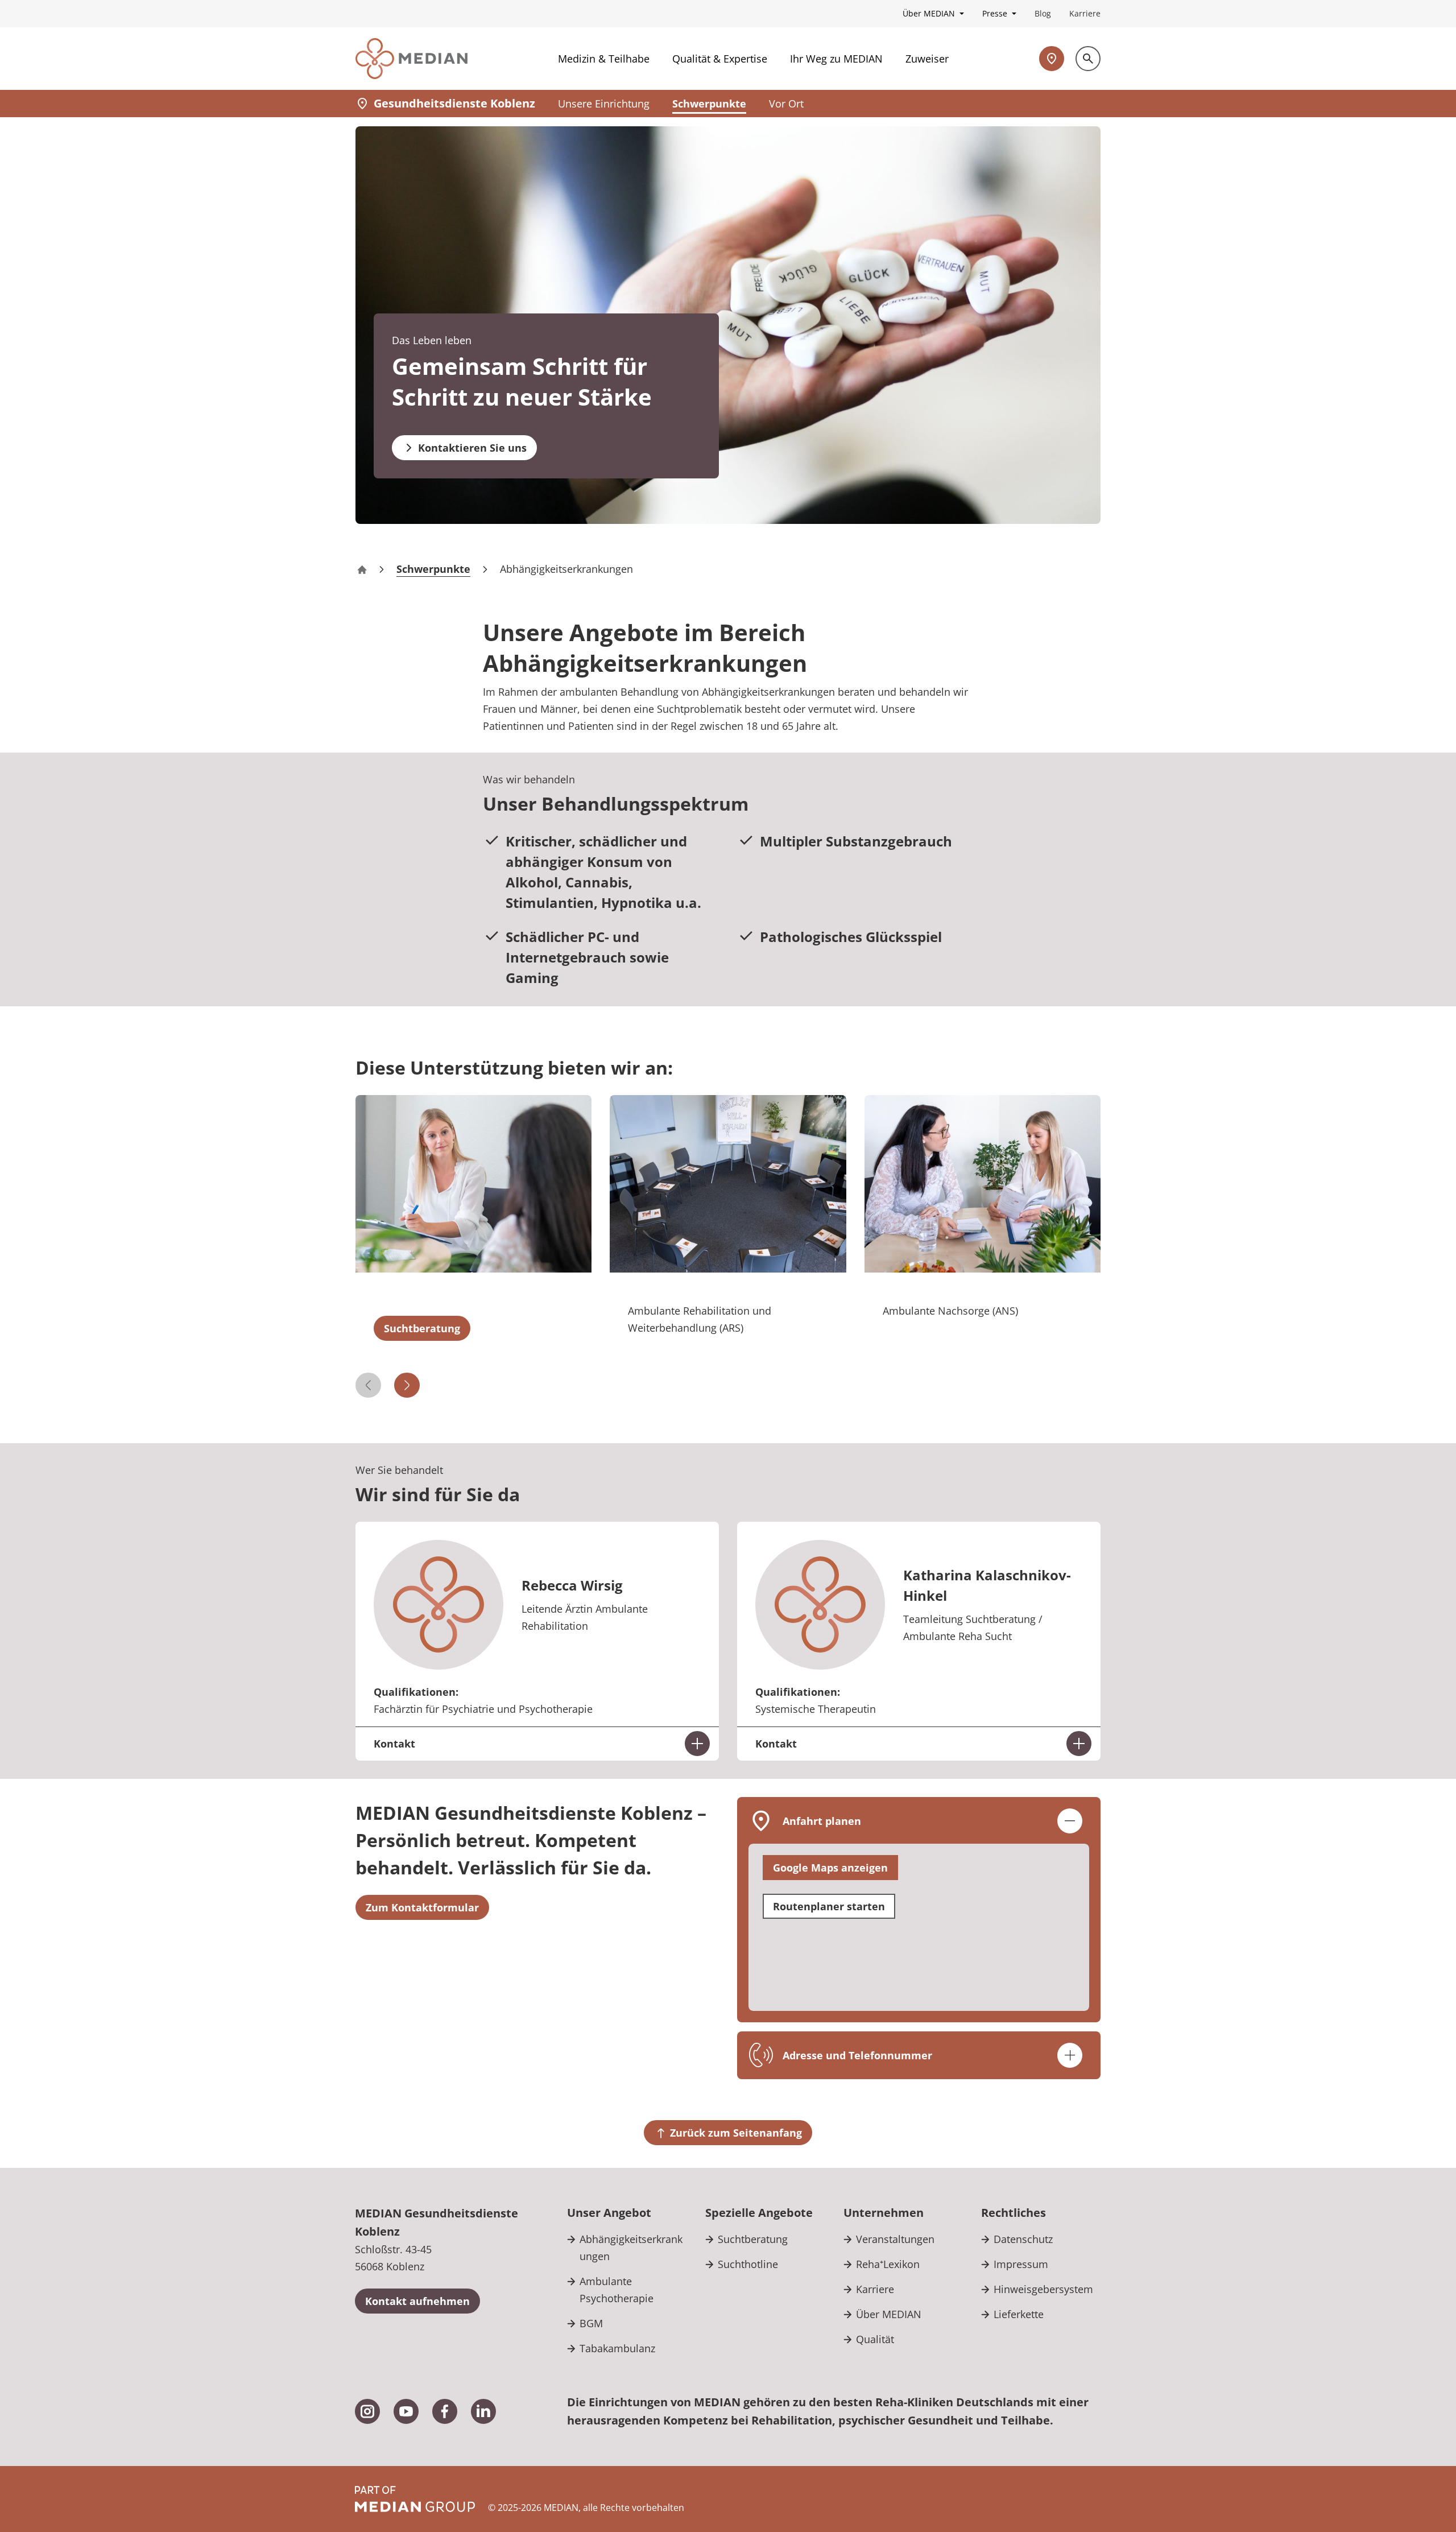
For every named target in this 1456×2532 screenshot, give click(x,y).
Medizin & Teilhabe (604, 59)
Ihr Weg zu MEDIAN (836, 59)
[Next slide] (407, 1385)
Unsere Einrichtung (604, 104)
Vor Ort (786, 104)
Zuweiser (927, 59)
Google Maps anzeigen (830, 1868)
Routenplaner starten (829, 1906)
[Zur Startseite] (411, 59)
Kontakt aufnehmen (417, 2301)
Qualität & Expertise (720, 59)
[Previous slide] (368, 1385)
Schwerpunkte (709, 104)
